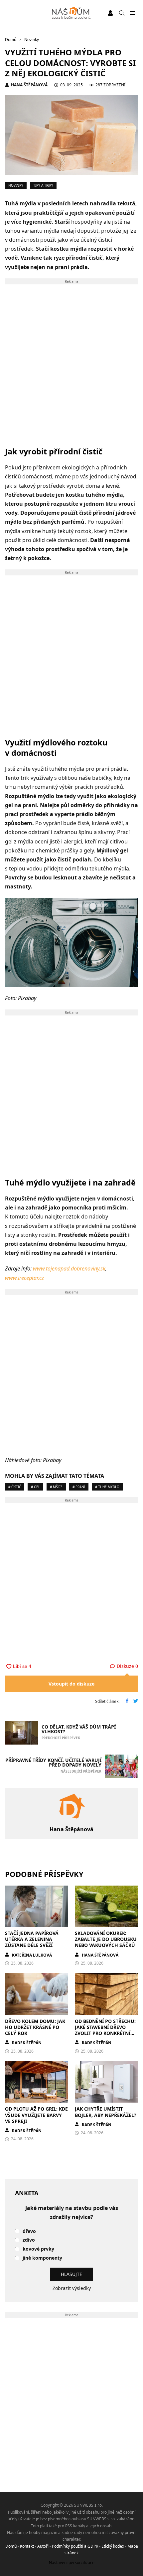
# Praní (79, 1487)
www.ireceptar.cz (24, 1278)
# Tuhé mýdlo (107, 1487)
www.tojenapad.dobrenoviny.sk (69, 1268)
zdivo (29, 2240)
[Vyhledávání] (122, 13)
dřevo (29, 2231)
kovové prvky (38, 2249)
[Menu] (132, 13)
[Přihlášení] (110, 13)
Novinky (16, 185)
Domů (11, 2546)
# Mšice (56, 1487)
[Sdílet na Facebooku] (127, 1702)
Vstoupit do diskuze (71, 1684)
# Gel (35, 1487)
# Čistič (15, 1487)
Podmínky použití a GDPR (75, 2546)
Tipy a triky (43, 185)
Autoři (43, 2546)
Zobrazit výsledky (72, 2288)
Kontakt (27, 2546)
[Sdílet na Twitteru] (136, 1702)
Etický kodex (113, 2546)
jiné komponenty (42, 2258)
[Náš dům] (72, 13)
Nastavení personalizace (72, 2562)
